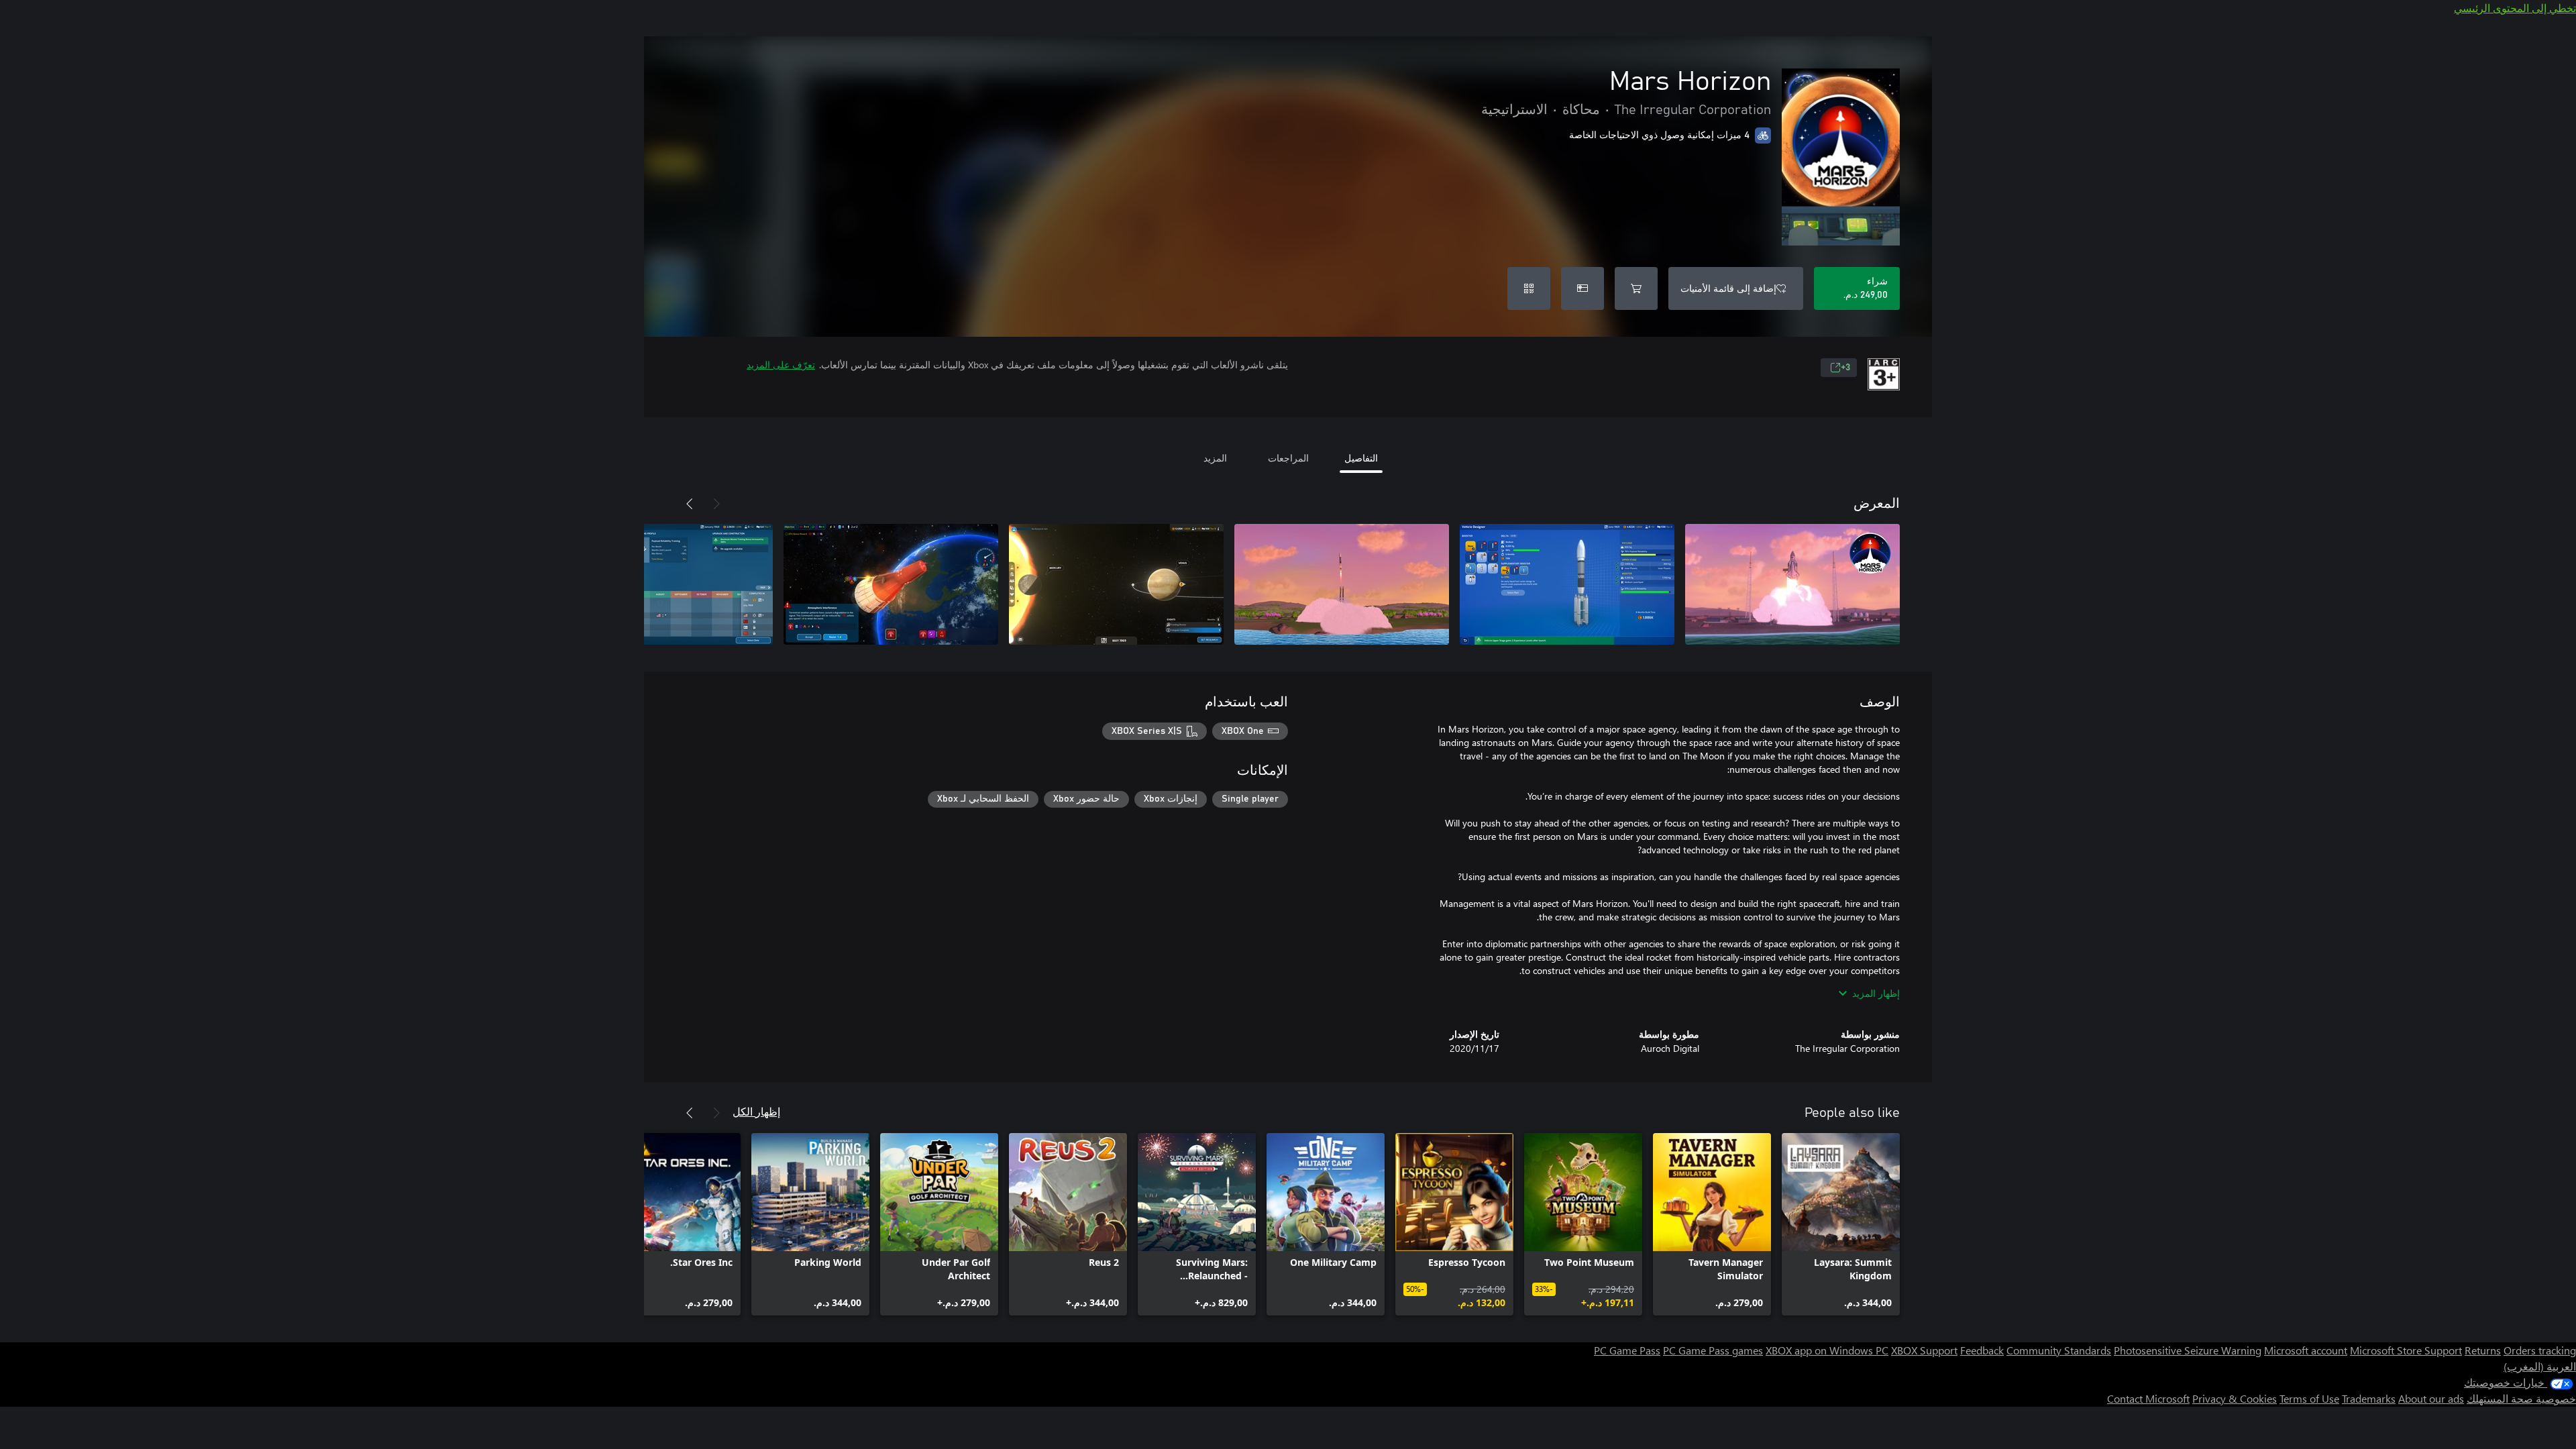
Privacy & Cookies (2235, 1398)
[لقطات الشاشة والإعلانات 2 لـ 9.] (1567, 584)
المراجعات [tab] (1288, 458)
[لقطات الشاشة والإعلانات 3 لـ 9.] (1342, 584)
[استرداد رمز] (1529, 288)
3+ (1845, 368)
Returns (2483, 1350)
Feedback (1982, 1350)
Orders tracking (2540, 1350)
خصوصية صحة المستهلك (2521, 1398)
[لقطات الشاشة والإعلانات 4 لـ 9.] (1116, 584)
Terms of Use (2309, 1398)
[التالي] (690, 504)
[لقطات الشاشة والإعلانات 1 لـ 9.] (1792, 584)
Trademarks (2369, 1398)
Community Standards (2059, 1350)
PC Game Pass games (1713, 1350)
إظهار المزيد (1876, 993)
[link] (1841, 1224)
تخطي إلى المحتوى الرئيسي (2515, 8)
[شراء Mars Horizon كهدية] (1582, 288)
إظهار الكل (756, 1111)
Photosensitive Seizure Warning (2188, 1350)
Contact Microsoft (2148, 1398)
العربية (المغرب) (2540, 1366)
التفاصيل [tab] (1361, 458)
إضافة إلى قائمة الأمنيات (1728, 288)
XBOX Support (1924, 1350)
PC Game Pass (1627, 1350)
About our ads (2431, 1398)
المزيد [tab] (1215, 458)
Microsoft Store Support (2406, 1350)
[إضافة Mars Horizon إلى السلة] (1636, 288)
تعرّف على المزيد (781, 365)
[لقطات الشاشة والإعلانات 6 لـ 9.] (665, 584)
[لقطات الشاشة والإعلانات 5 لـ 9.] (891, 584)
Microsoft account (2306, 1350)
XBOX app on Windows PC (1827, 1350)
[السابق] (716, 504)
